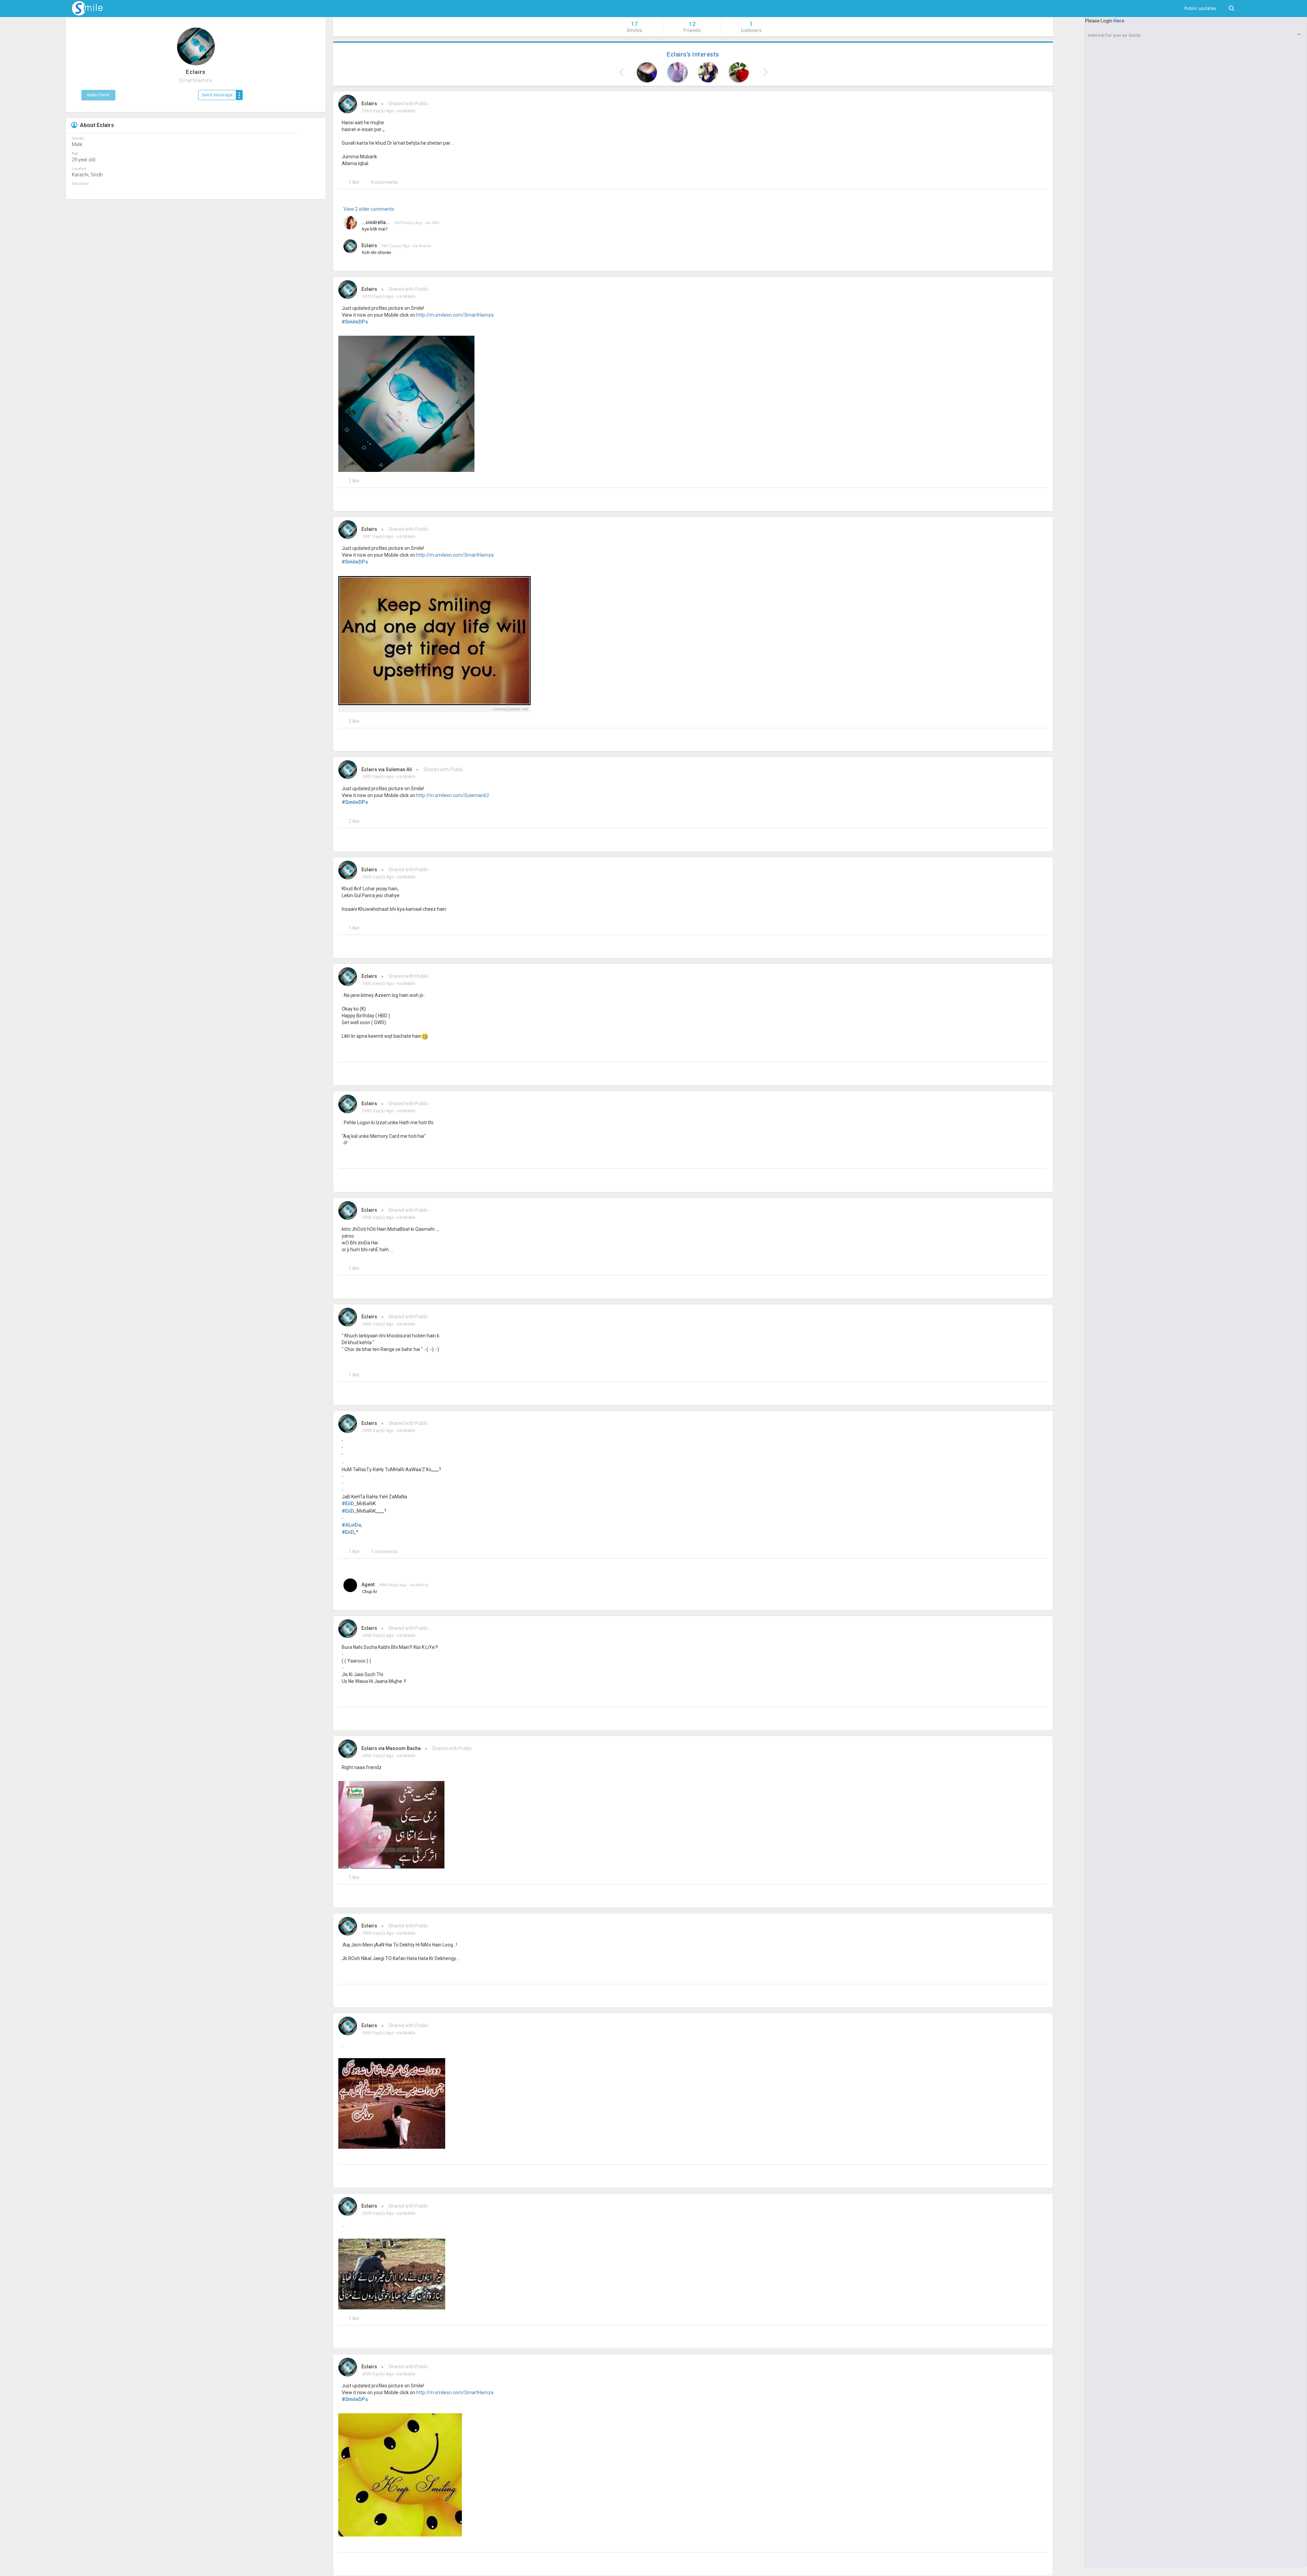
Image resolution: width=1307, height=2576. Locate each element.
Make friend (98, 95)
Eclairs (369, 104)
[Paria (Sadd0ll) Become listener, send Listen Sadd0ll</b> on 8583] (708, 72)
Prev (622, 72)
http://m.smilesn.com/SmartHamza (455, 315)
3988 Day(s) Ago (378, 1431)
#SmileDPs (355, 322)
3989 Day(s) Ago (378, 1756)
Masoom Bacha (403, 1748)
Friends (692, 27)
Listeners (751, 27)
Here (1119, 21)
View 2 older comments (369, 209)
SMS (435, 223)
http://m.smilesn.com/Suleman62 (453, 795)
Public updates (1203, 8)
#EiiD (348, 1504)
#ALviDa (351, 1525)
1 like (354, 182)
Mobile (409, 111)
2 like (354, 481)
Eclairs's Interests (693, 54)
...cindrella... (376, 222)
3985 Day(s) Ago (378, 777)
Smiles (634, 27)
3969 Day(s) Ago (378, 111)
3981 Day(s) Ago (378, 537)
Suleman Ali (399, 769)
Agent (368, 1585)
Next (764, 72)
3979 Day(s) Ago (378, 297)
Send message (217, 95)
